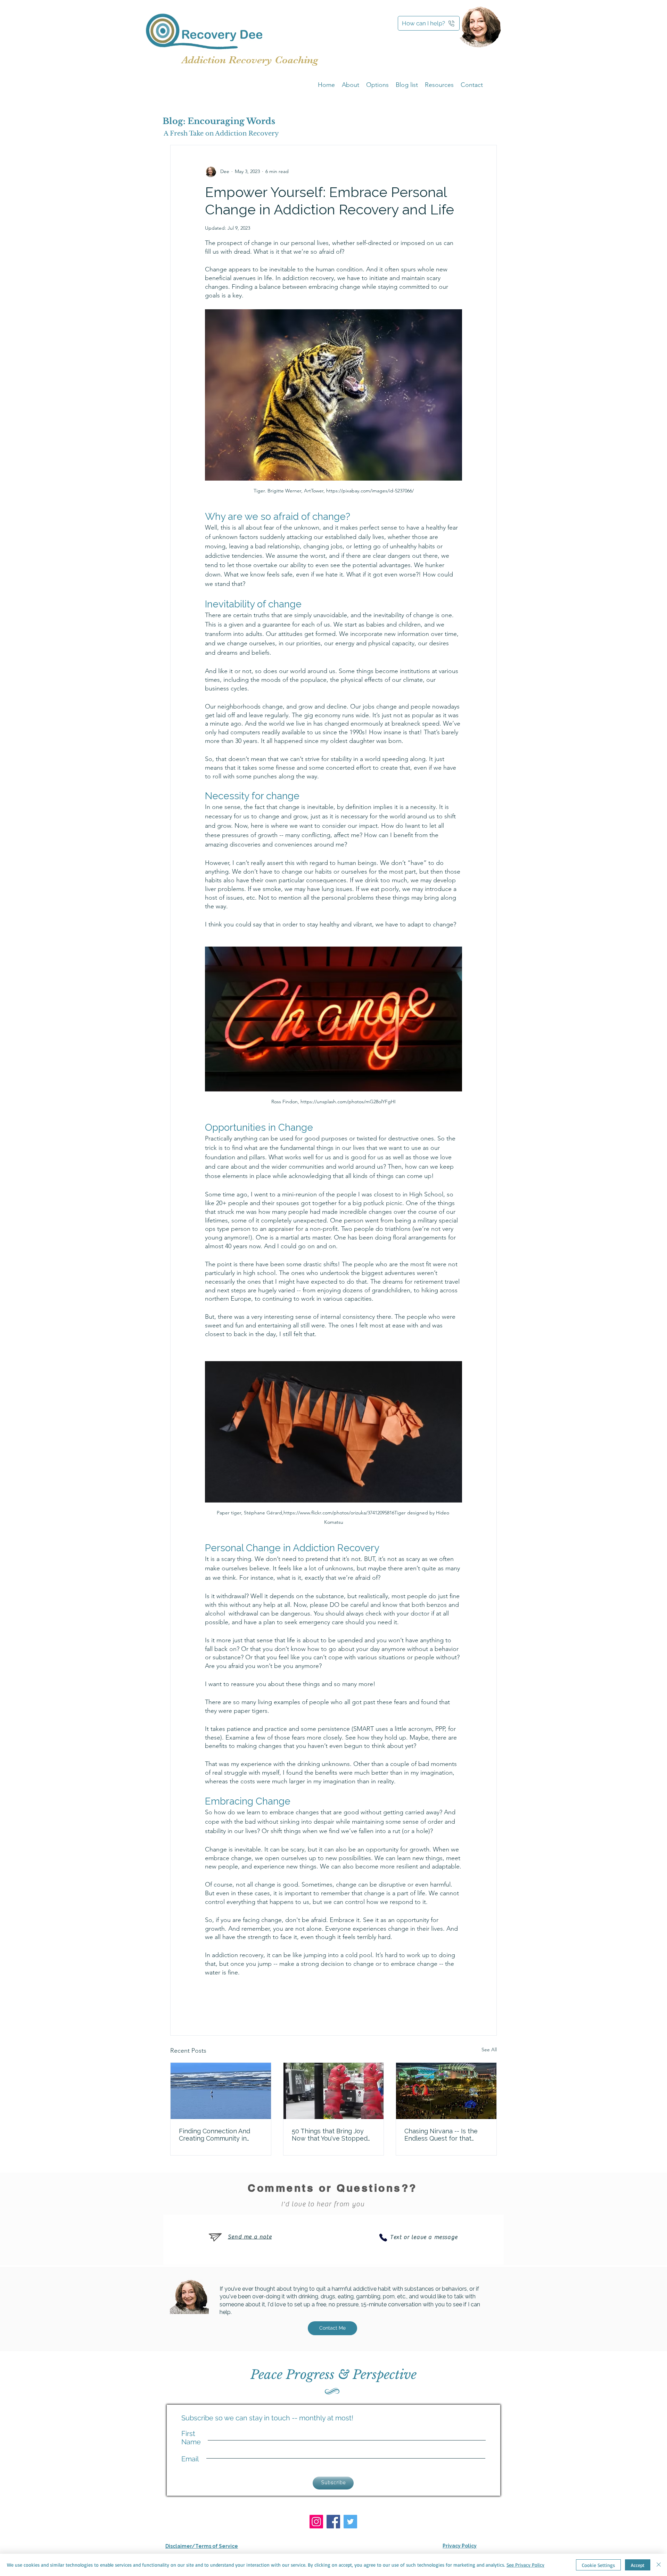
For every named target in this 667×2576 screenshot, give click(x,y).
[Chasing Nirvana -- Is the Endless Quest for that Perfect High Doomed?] (446, 2091)
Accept (638, 2565)
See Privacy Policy (525, 2565)
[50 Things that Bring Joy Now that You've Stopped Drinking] (334, 2091)
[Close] (659, 2565)
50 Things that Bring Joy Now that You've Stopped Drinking (330, 2135)
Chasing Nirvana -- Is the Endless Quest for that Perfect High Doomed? (441, 2135)
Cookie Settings (598, 2565)
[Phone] (383, 2238)
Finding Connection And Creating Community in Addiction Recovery (215, 2135)
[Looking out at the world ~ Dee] (221, 2091)
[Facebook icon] (333, 2522)
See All (489, 2050)
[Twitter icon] (350, 2522)
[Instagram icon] (316, 2522)
